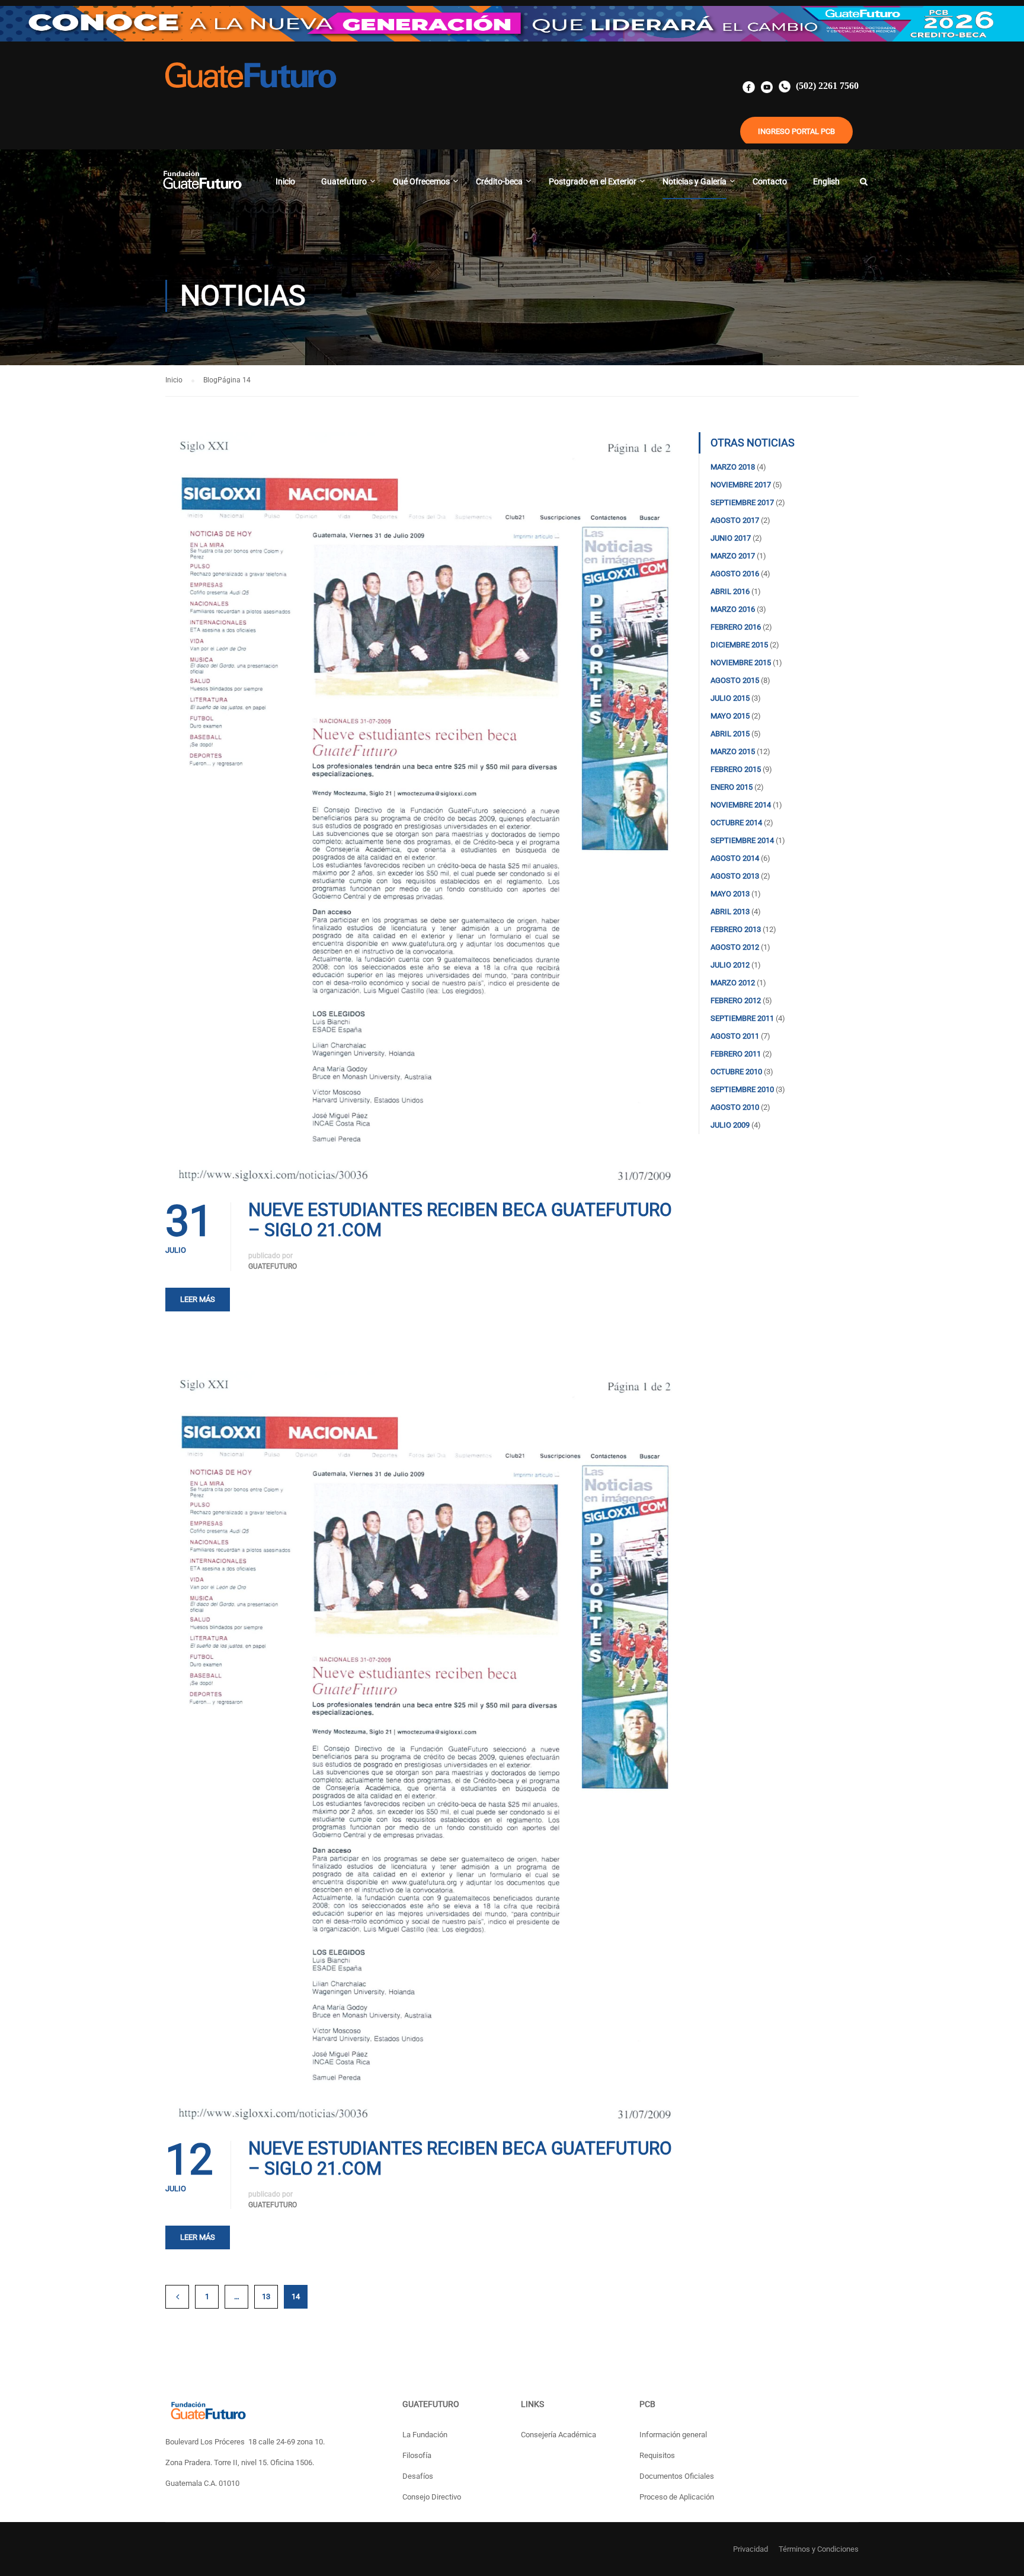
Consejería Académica (559, 2435)
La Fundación (425, 2435)
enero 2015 (732, 787)
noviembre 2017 (741, 485)
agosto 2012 (735, 947)
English (826, 181)
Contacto (770, 181)
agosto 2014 (735, 858)
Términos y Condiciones (819, 2549)
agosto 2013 (735, 876)
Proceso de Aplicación (677, 2497)
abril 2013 (730, 912)
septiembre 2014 (742, 840)
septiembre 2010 (742, 1089)
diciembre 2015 (739, 645)
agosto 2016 (735, 574)
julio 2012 (730, 965)
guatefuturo (273, 1266)
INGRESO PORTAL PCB (796, 131)
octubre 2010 (736, 1072)
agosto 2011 (735, 1036)
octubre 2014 (736, 823)
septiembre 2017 (742, 502)
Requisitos (657, 2455)
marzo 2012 (733, 983)
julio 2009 (730, 1125)
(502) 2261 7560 (826, 86)
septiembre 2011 (742, 1018)
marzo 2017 (733, 556)
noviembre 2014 (741, 805)
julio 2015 (730, 698)
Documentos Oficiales (677, 2476)
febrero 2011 (736, 1054)
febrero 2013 (736, 929)
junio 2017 (731, 538)
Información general (673, 2435)
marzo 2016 (733, 609)
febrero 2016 (736, 627)
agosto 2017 (735, 520)
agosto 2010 (735, 1107)
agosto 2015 (735, 680)
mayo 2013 (730, 894)
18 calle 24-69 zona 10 (286, 2442)
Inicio (285, 181)
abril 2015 (730, 734)
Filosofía (417, 2455)
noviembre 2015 (741, 663)
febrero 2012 (736, 1000)
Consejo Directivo (432, 2497)
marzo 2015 (733, 751)
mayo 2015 (730, 716)
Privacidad (751, 2549)
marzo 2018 (733, 467)
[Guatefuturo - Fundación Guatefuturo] (202, 187)
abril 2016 (730, 591)
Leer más (198, 1299)
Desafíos (418, 2476)
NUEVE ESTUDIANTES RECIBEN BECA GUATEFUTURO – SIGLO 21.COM (460, 1220)
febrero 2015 (736, 769)
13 (266, 2296)
